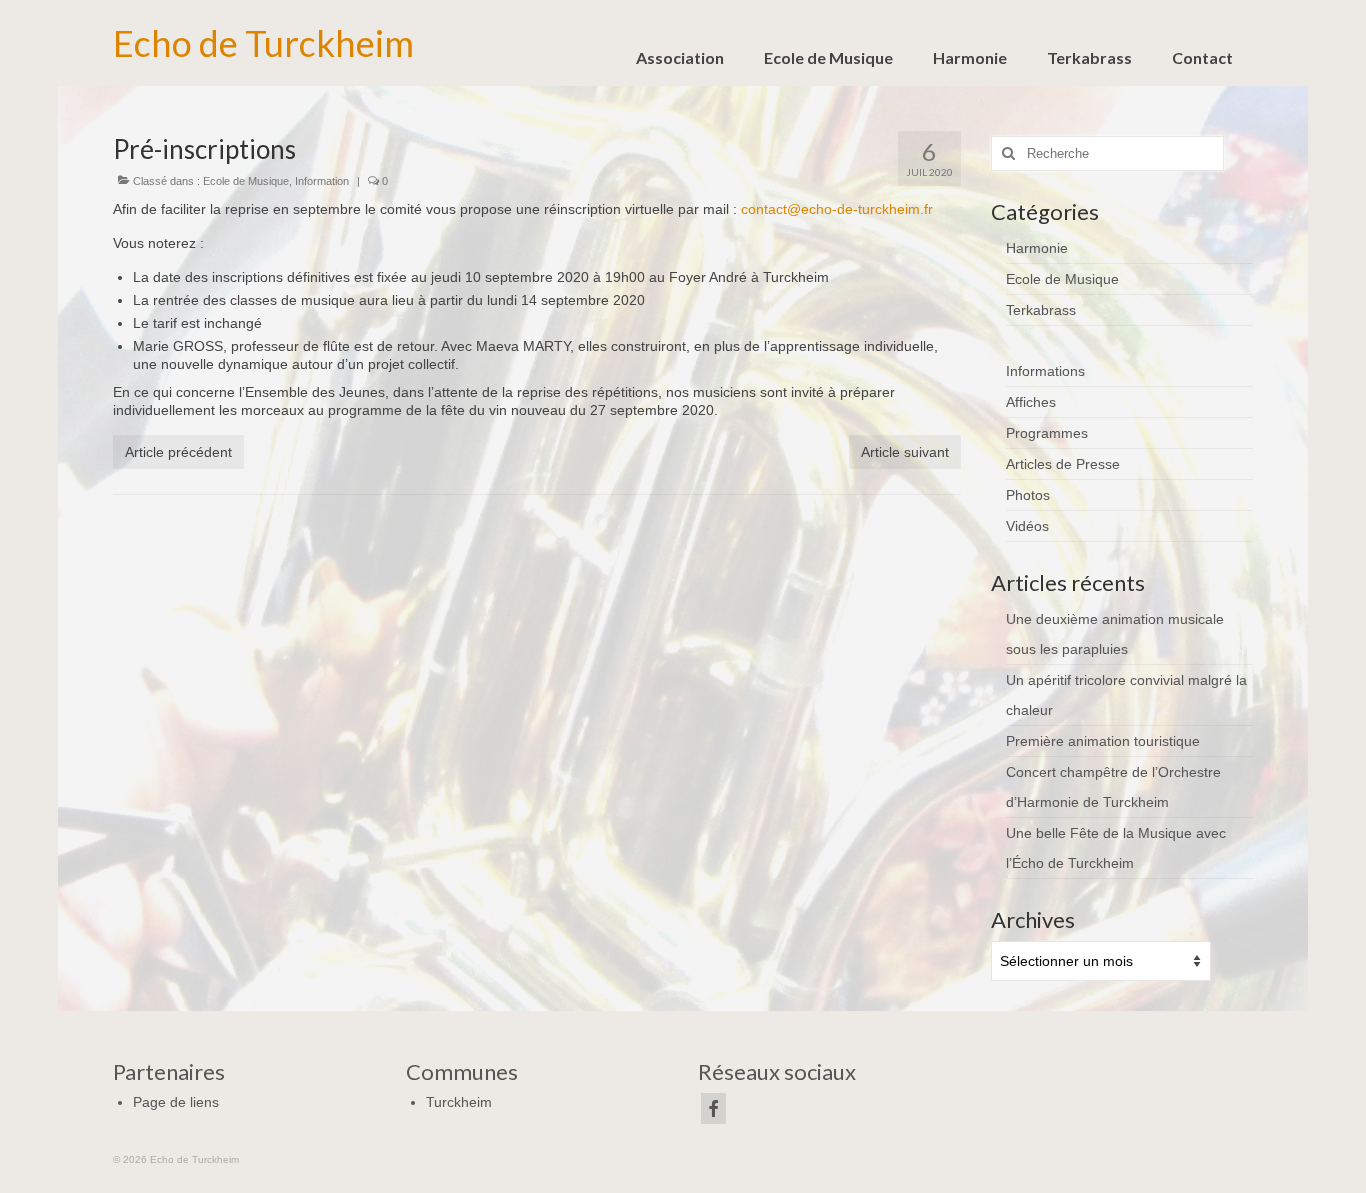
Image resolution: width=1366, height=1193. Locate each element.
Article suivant (905, 452)
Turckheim (459, 1102)
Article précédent (178, 452)
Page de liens (176, 1102)
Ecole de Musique (246, 181)
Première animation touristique (1103, 741)
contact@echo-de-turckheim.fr (837, 209)
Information (322, 181)
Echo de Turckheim (263, 43)
